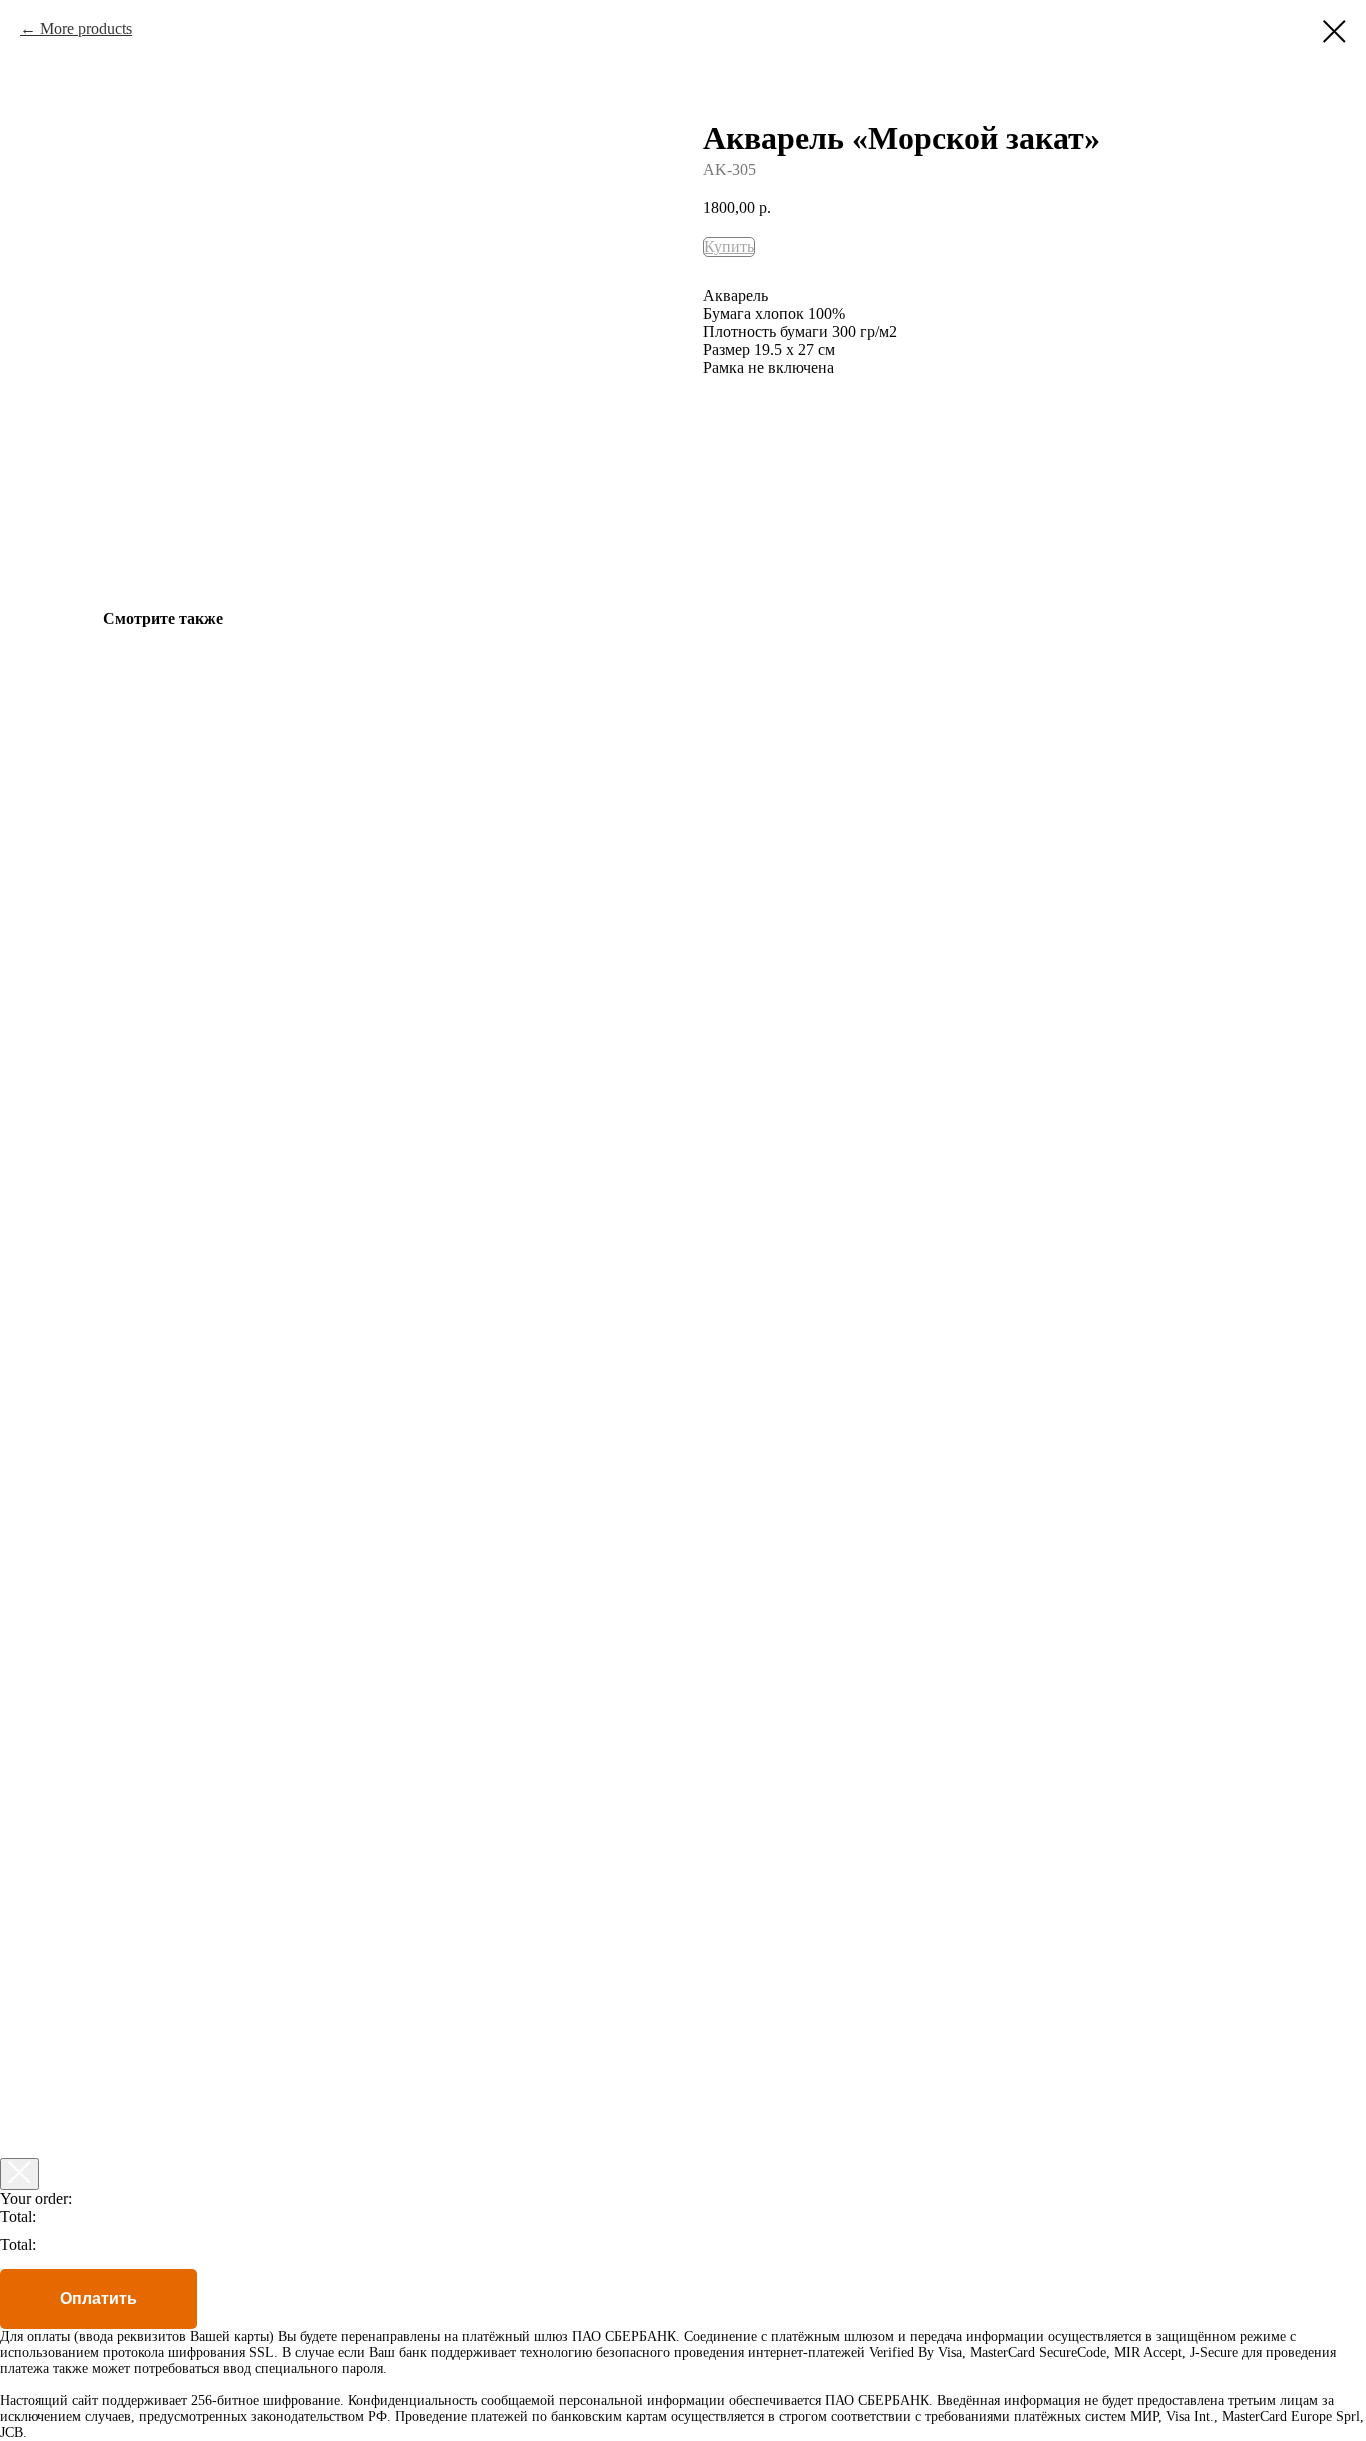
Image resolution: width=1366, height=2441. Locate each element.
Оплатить (98, 2298)
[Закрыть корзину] (19, 2174)
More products (86, 28)
